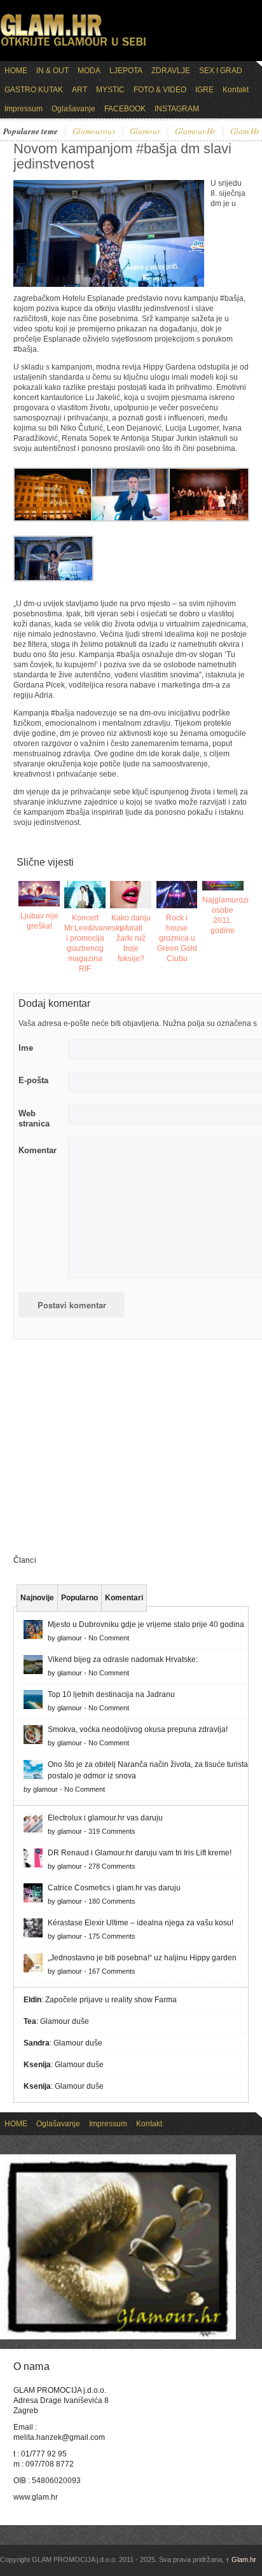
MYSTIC (110, 90)
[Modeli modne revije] (209, 519)
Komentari (124, 1598)
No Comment (109, 1638)
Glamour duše (65, 2021)
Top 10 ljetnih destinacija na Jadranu (111, 1694)
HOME (16, 71)
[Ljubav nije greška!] (39, 894)
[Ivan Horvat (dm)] (131, 519)
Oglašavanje (73, 109)
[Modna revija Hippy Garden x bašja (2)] (53, 579)
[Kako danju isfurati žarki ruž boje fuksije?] (131, 895)
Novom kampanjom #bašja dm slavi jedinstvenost (122, 156)
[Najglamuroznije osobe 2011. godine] (223, 886)
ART (79, 90)
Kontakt (236, 90)
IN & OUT (52, 71)
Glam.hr (241, 2559)
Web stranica (34, 1118)
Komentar (38, 1150)
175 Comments (112, 1936)
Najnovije (37, 1598)
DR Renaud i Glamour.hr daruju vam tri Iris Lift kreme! (140, 1853)
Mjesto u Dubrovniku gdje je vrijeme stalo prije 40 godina (146, 1624)
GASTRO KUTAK (34, 90)
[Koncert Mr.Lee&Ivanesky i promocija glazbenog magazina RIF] (85, 895)
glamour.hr (195, 132)
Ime (26, 1048)
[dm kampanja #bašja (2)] (53, 519)
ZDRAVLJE (171, 71)
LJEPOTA (126, 71)
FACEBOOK (125, 109)
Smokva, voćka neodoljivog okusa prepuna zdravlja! (138, 1729)
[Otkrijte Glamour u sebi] (73, 46)
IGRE (204, 90)
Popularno (79, 1598)
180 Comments (112, 1901)
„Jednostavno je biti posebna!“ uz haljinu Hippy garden (142, 1958)
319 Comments (112, 1831)
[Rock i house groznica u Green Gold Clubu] (177, 895)
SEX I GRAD (221, 71)
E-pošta (33, 1080)
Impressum (24, 109)
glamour (145, 132)
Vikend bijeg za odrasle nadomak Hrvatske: (123, 1659)
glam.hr (245, 132)
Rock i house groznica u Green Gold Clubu (177, 938)
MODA (89, 71)
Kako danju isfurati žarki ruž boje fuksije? (131, 938)
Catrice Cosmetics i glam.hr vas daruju (114, 1888)
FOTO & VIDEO (160, 90)
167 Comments (112, 1971)
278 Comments (112, 1866)
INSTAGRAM (177, 109)
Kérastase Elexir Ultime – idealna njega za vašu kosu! (141, 1923)
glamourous (94, 132)
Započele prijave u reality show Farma (111, 2000)
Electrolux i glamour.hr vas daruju (105, 1818)
